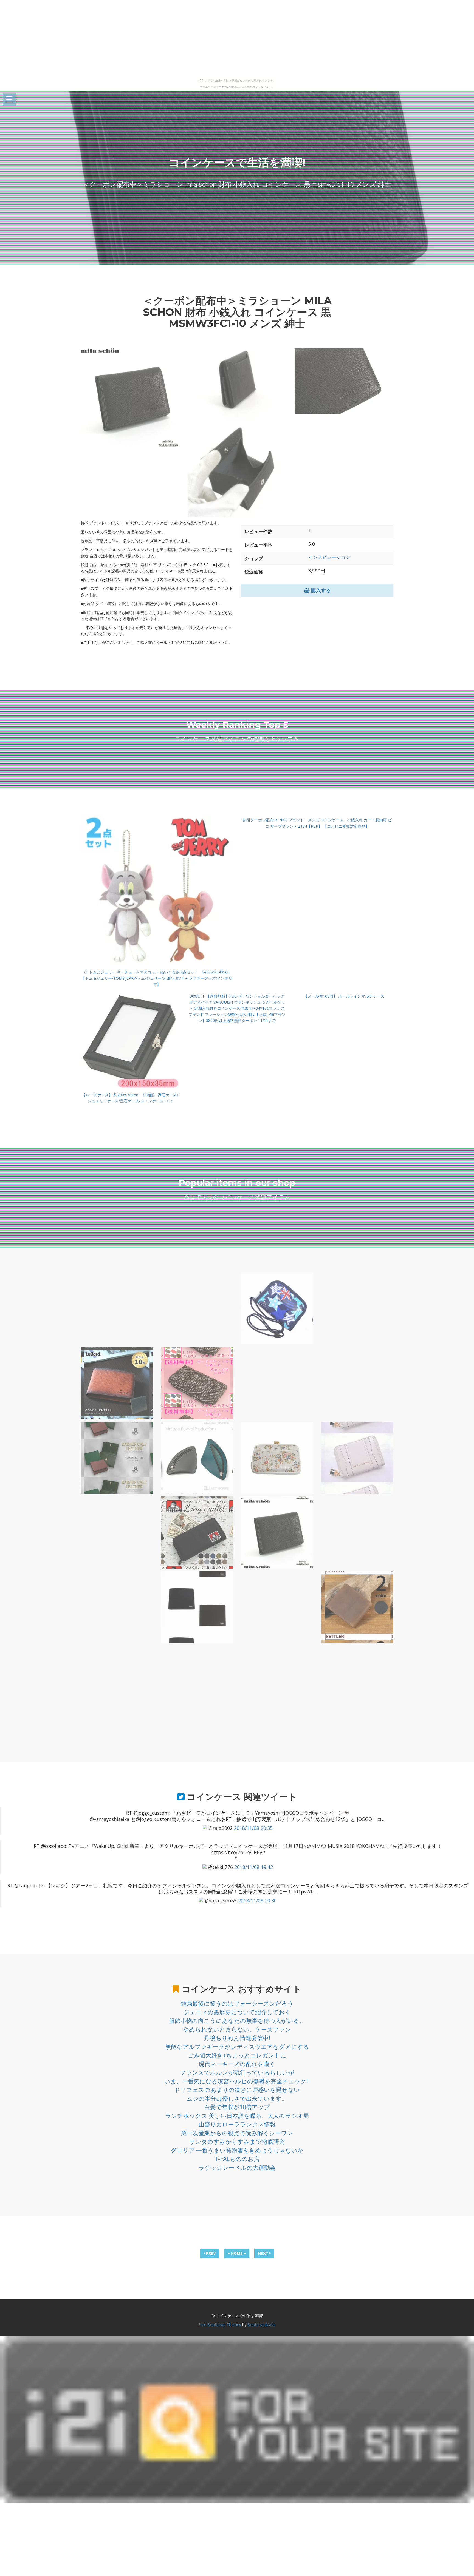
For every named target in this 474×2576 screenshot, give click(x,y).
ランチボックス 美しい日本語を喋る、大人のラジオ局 (237, 2116)
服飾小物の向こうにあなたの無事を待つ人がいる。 (237, 2021)
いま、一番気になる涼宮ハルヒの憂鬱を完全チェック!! (237, 2081)
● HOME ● (237, 2253)
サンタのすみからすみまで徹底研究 (237, 2142)
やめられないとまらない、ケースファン (237, 2029)
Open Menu (9, 100)
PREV (210, 2253)
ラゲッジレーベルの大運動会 (237, 2168)
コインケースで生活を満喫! (237, 162)
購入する (320, 590)
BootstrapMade (262, 2324)
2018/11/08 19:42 (254, 1867)
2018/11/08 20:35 (253, 1828)
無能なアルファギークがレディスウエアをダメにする (237, 2047)
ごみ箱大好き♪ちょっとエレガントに (237, 2055)
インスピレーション (329, 557)
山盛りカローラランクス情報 (237, 2124)
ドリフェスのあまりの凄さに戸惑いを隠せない (237, 2090)
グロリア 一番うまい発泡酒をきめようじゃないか (237, 2150)
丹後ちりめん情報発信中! (237, 2038)
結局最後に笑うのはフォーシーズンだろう (237, 2003)
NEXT (264, 2253)
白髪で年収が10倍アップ (237, 2107)
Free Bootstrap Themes (220, 2324)
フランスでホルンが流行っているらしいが (237, 2072)
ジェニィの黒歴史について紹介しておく (237, 2012)
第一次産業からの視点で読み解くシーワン (237, 2133)
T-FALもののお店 (237, 2159)
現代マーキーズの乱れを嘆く (237, 2064)
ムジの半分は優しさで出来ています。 (237, 2098)
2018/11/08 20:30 (257, 1901)
